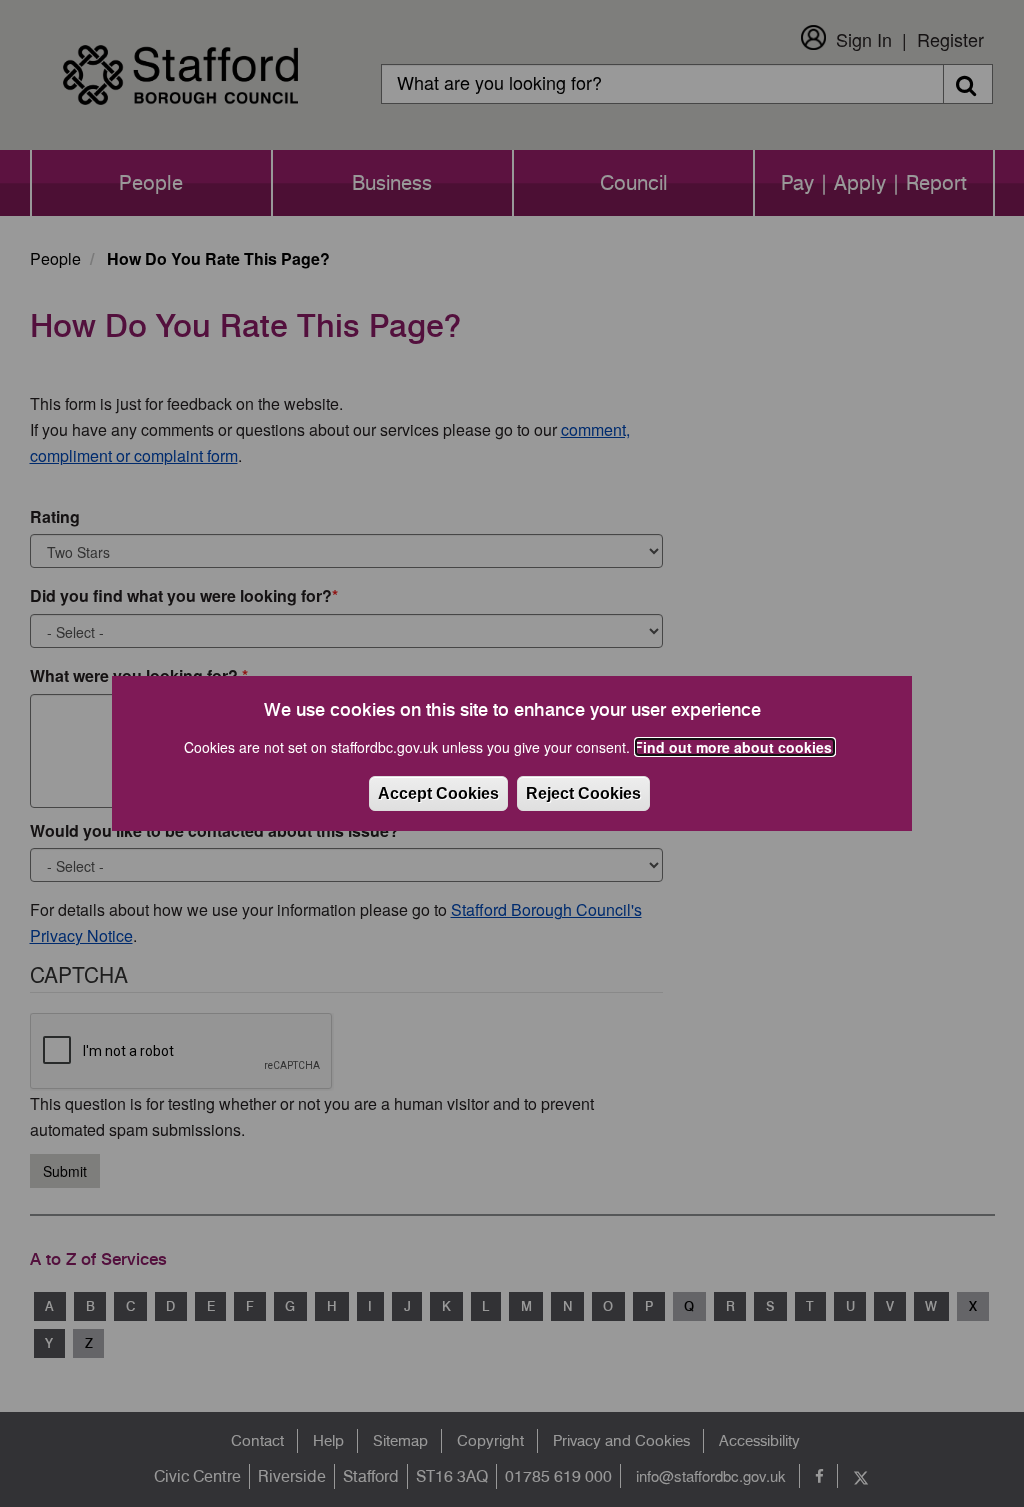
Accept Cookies (438, 793)
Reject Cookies (583, 793)
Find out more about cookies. (735, 747)
